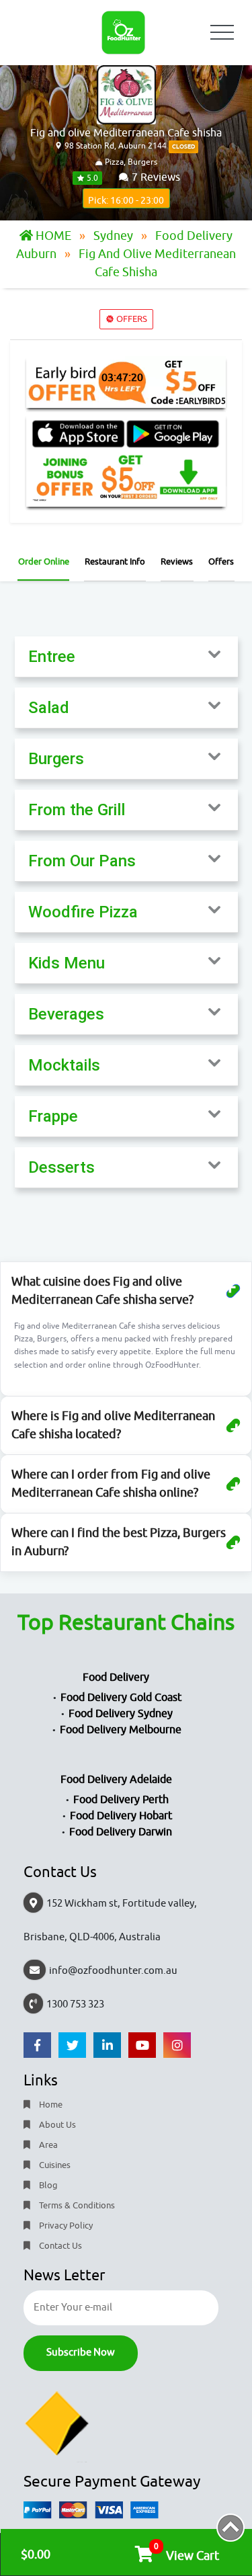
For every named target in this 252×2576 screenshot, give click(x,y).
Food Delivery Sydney (121, 1714)
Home (50, 2105)
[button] (126, 657)
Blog (47, 2185)
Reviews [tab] (177, 562)
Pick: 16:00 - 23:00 (126, 201)
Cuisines (54, 2165)
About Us (56, 2125)
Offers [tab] (221, 562)
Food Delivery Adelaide (116, 1780)
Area (47, 2145)
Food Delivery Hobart (121, 1816)
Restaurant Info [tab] (115, 562)
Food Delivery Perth (121, 1800)
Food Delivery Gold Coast (121, 1698)
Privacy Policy (65, 2226)
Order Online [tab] (44, 562)
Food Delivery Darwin (121, 1832)
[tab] (126, 657)
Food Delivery (116, 1677)
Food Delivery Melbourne (121, 1730)
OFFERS (131, 319)
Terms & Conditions (76, 2205)
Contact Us (59, 2246)
